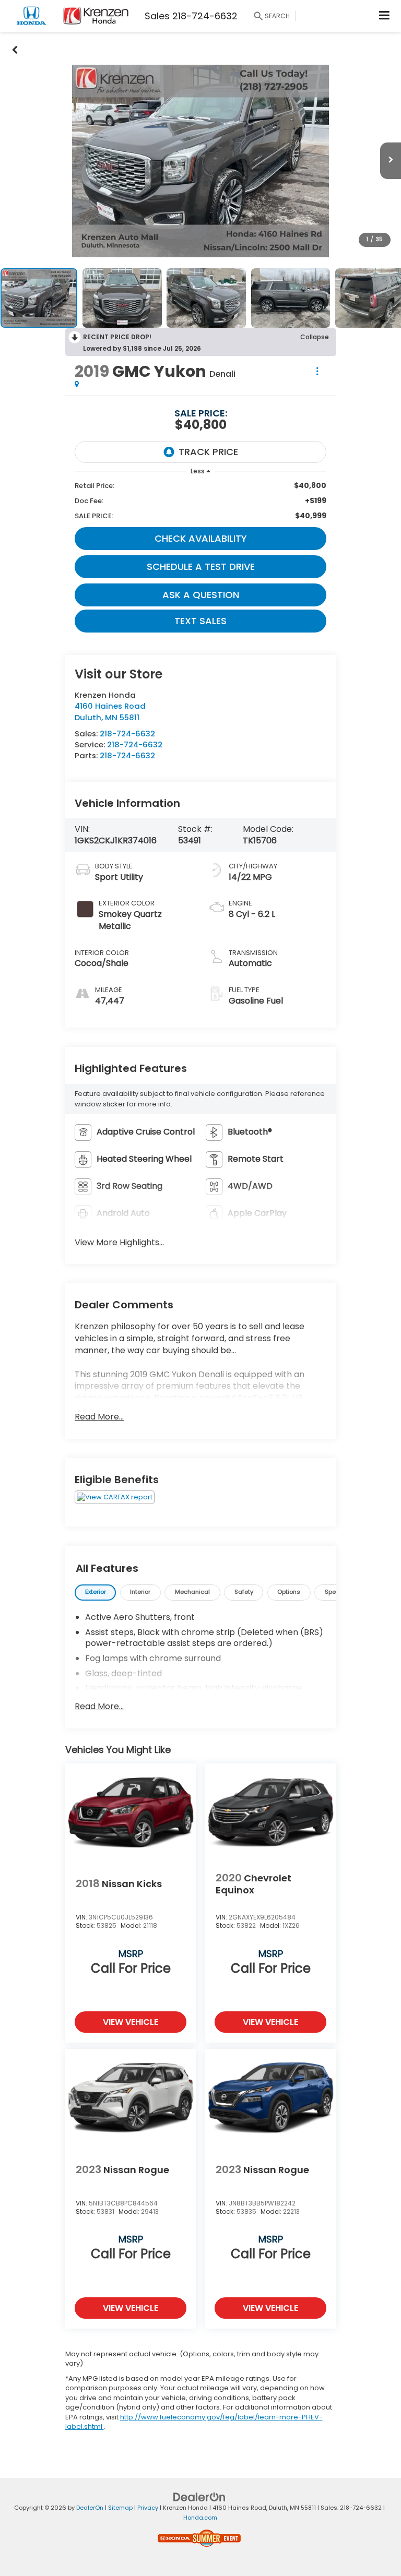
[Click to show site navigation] (385, 16)
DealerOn (90, 2508)
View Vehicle (131, 2022)
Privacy (148, 2508)
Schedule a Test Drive (201, 567)
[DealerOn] (199, 2497)
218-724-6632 (127, 734)
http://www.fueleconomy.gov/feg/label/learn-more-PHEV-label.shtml (194, 2422)
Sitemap (120, 2508)
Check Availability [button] (201, 538)
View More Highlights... (119, 1243)
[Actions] (317, 371)
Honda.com (200, 2518)
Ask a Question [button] (201, 595)
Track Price (208, 452)
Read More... (99, 1417)
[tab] (95, 1593)
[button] (15, 48)
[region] (200, 501)
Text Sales (200, 621)
